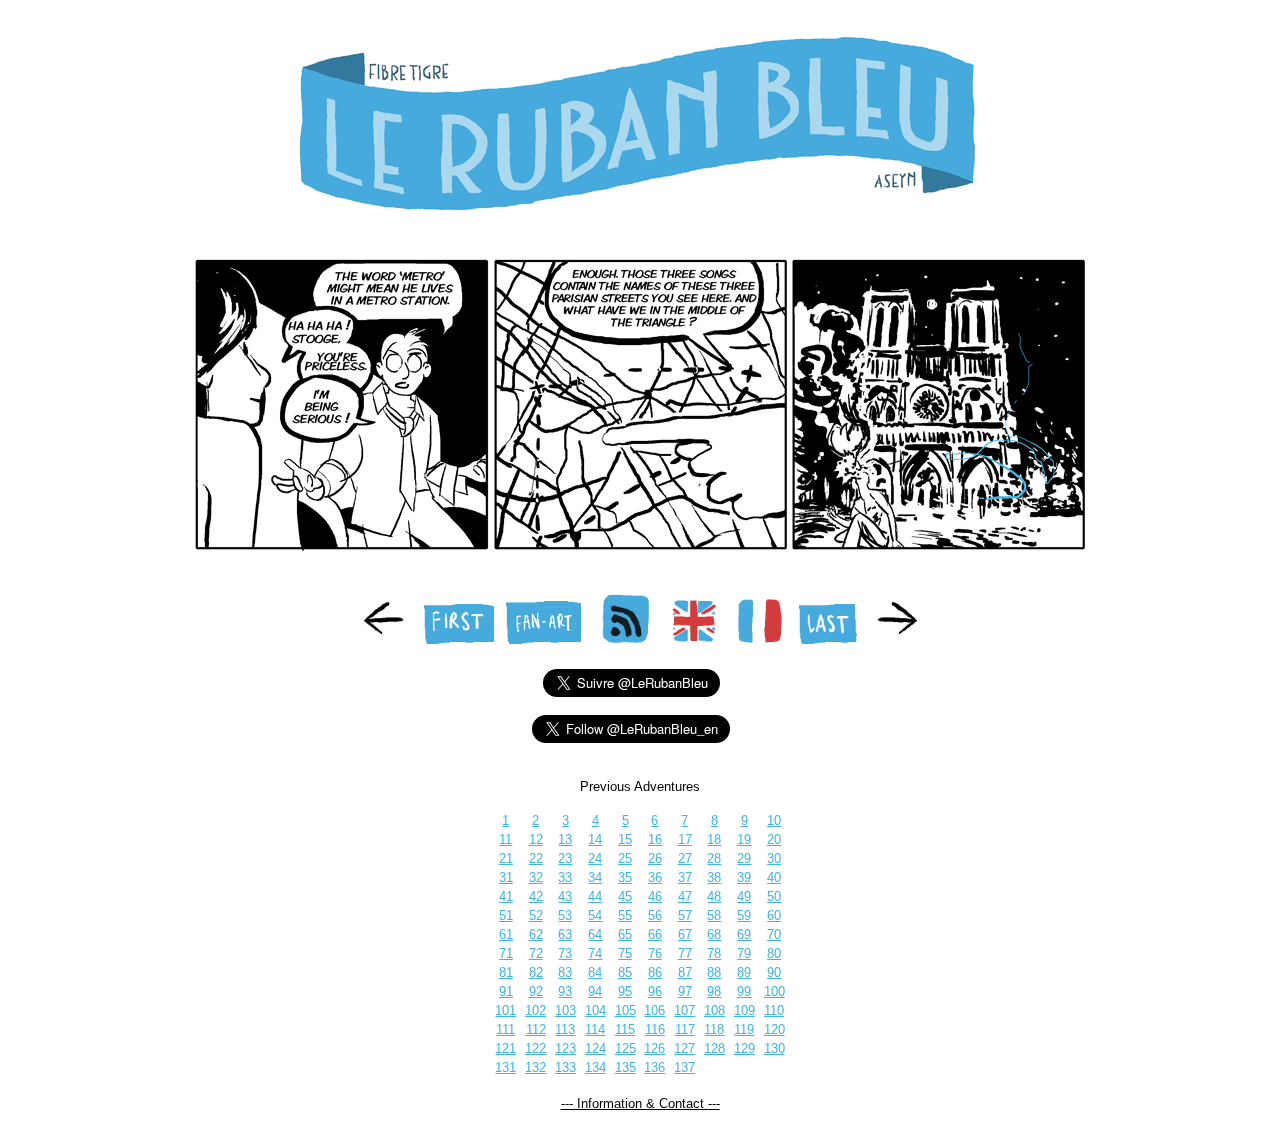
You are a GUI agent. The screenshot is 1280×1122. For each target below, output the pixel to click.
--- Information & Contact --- (640, 1103)
